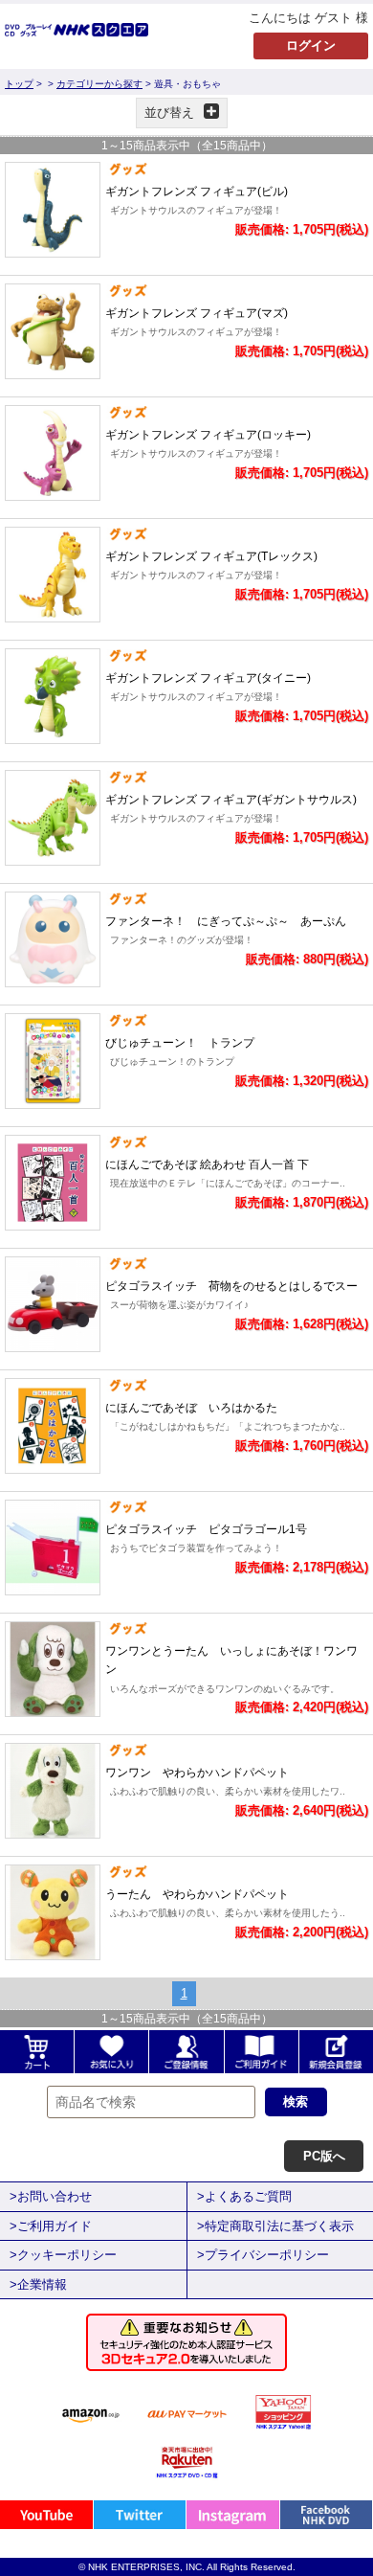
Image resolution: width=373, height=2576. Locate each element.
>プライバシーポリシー (263, 2255)
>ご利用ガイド (51, 2226)
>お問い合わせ (51, 2196)
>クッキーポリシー (63, 2255)
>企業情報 (38, 2284)
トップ (19, 84)
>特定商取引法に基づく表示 (275, 2226)
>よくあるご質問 (244, 2196)
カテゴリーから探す (99, 84)
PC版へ (324, 2156)
